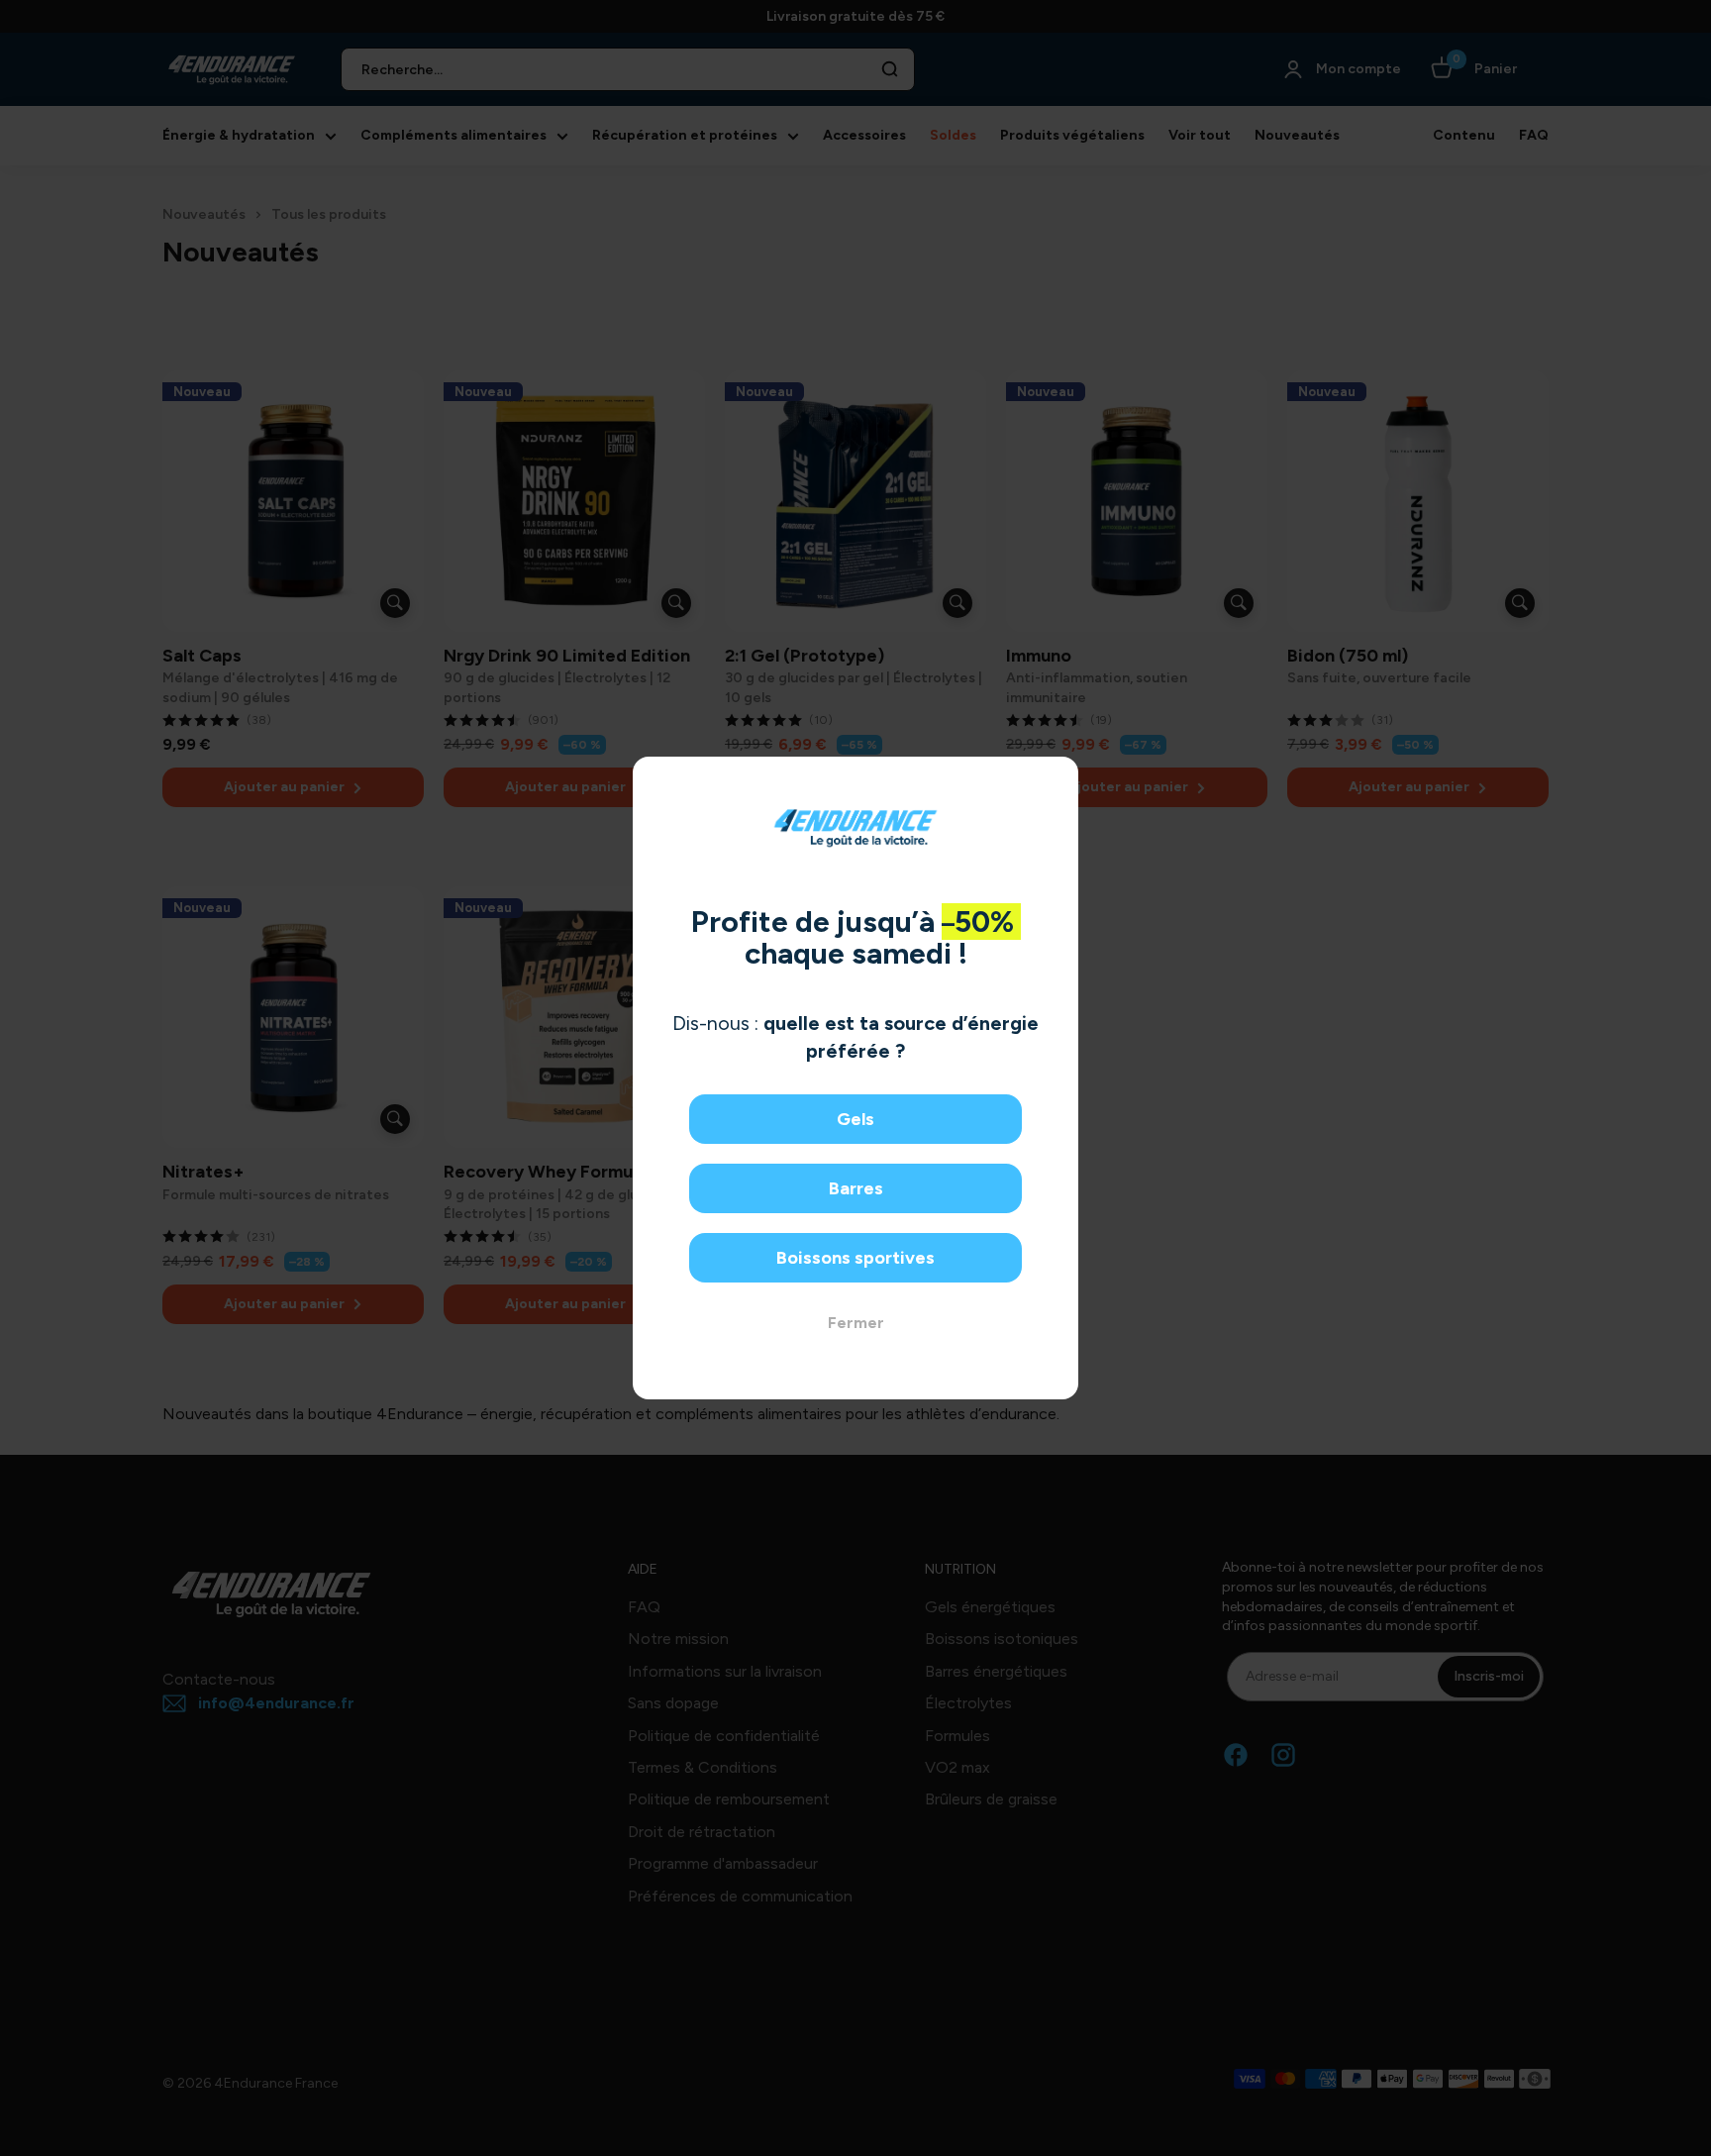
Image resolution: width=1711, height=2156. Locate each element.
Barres (856, 1188)
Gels (855, 1119)
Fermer (856, 1323)
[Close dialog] (1056, 779)
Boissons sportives (855, 1258)
